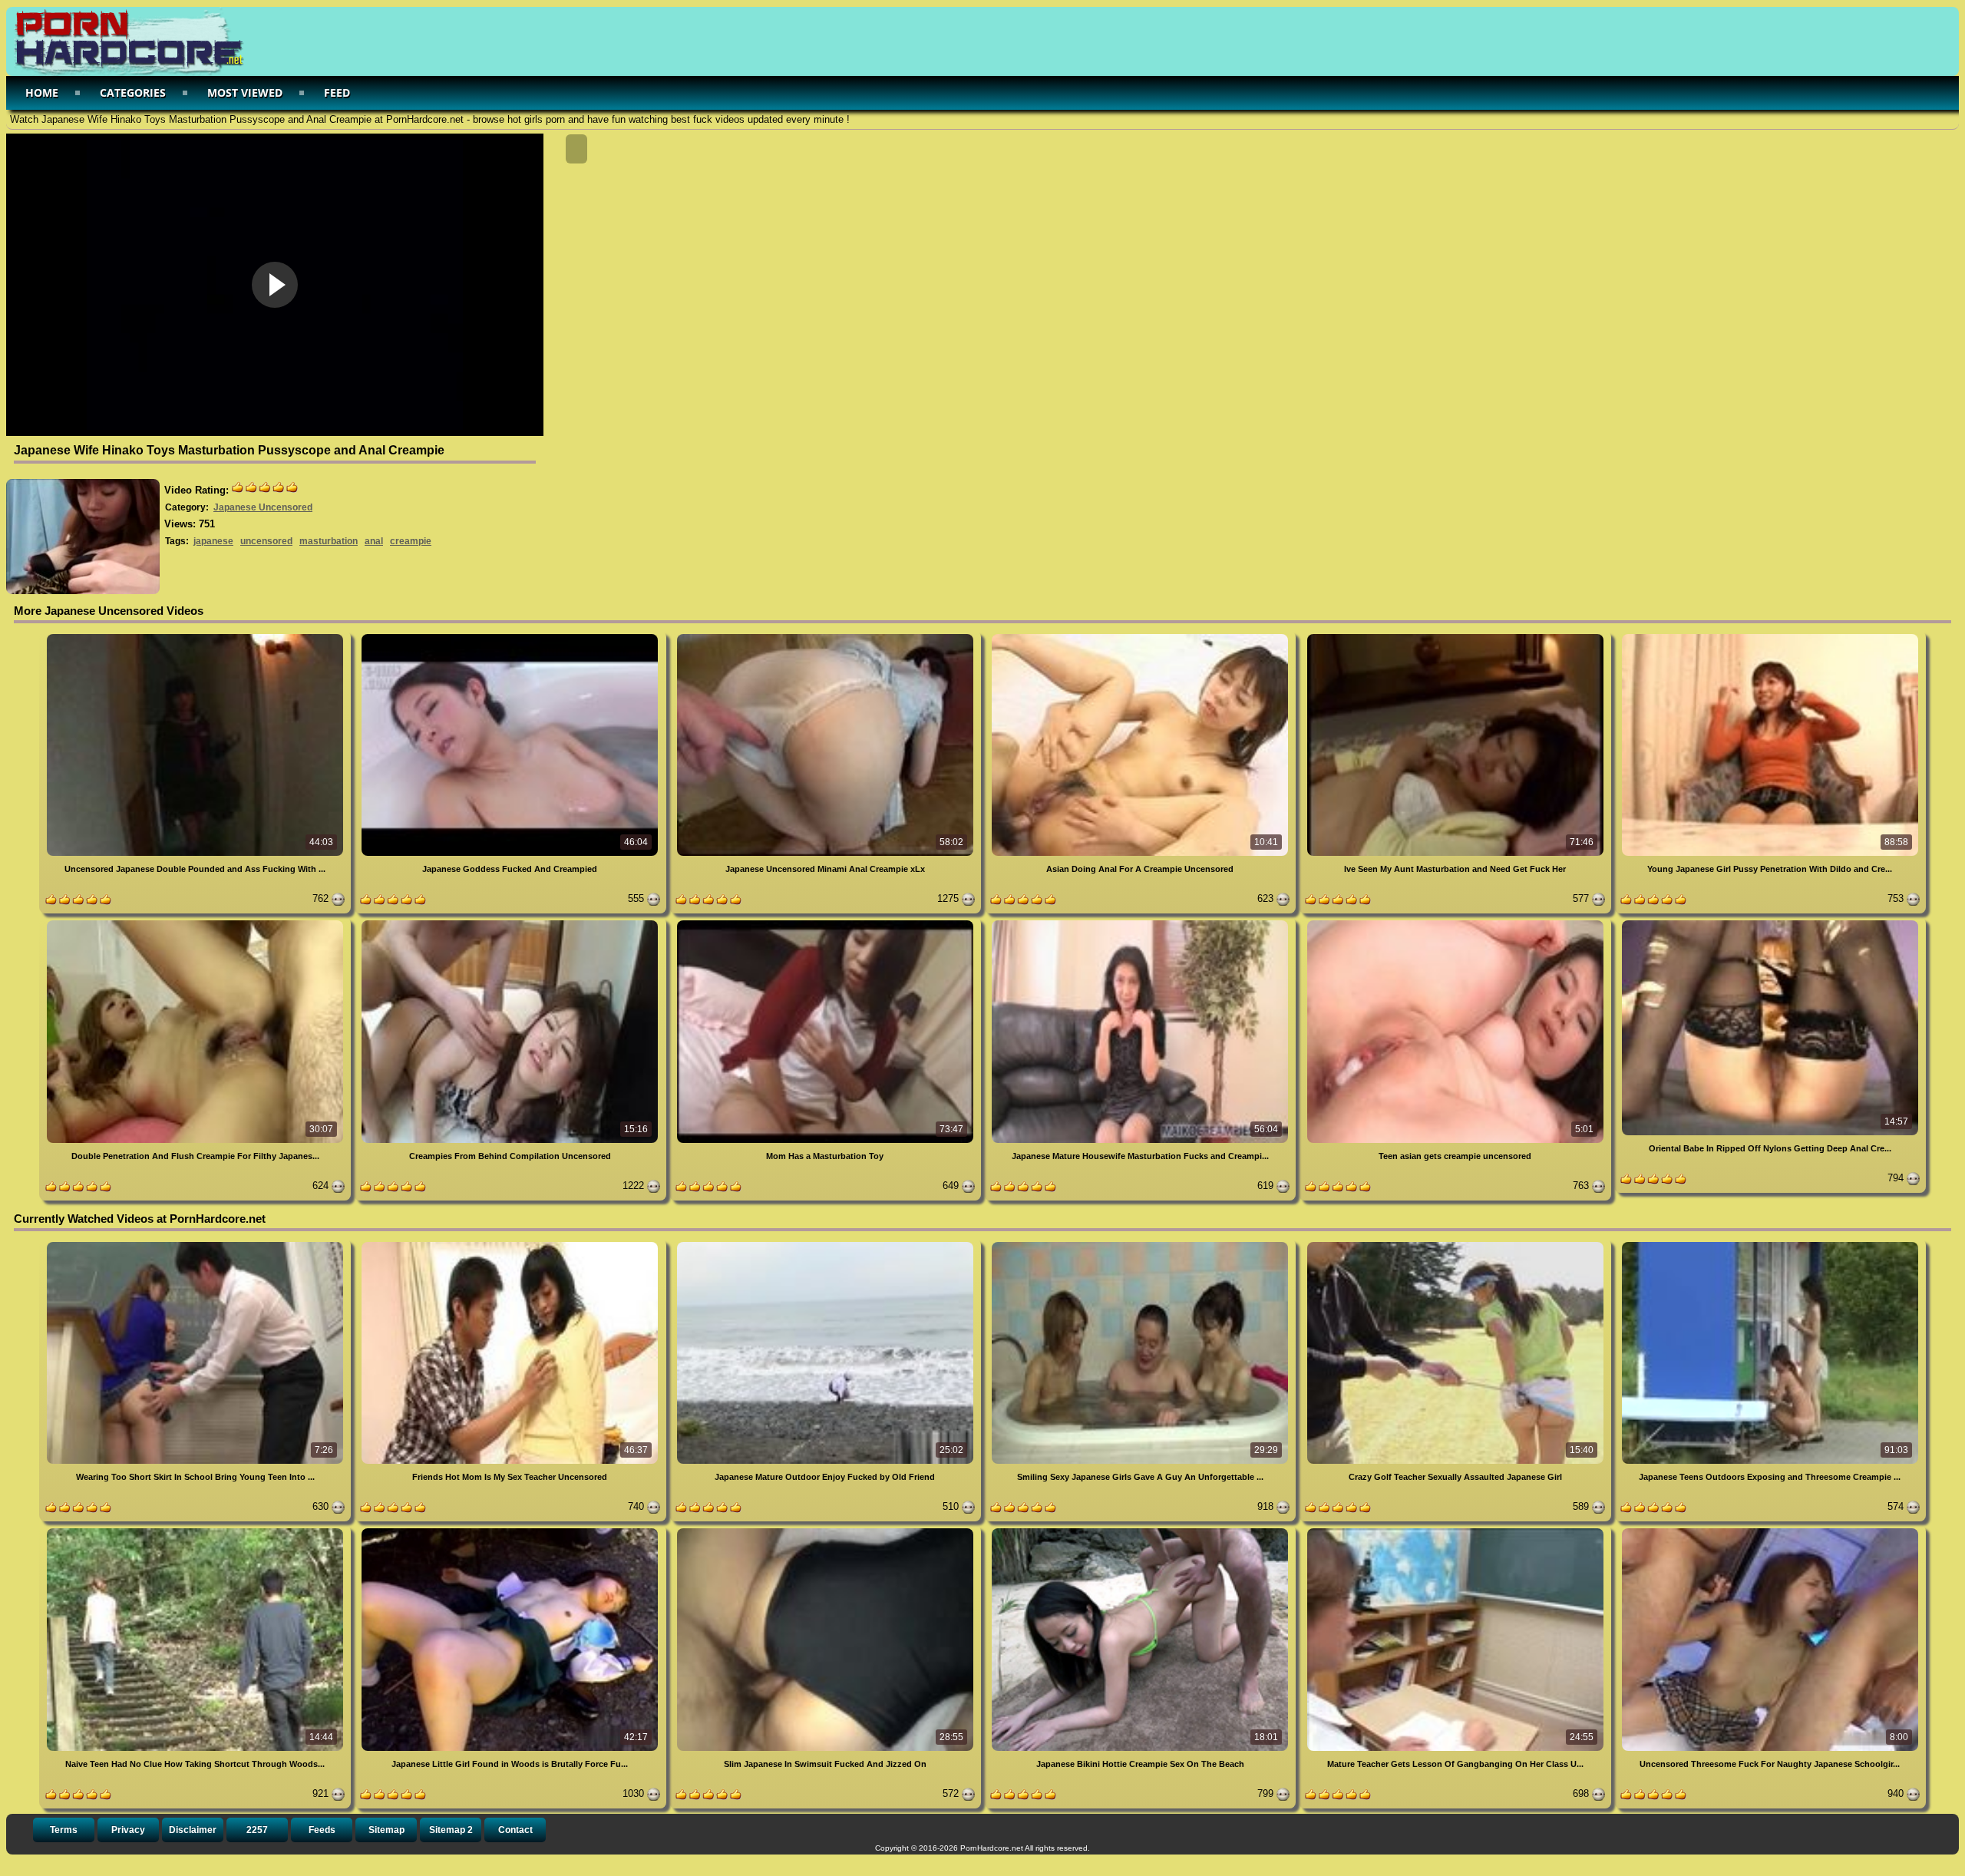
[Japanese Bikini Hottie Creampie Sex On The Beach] (1141, 1531)
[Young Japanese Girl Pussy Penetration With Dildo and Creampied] (1770, 637)
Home (42, 92)
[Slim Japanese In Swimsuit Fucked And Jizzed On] (827, 1531)
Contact (515, 1830)
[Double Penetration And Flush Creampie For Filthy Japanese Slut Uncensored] (196, 923)
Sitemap (386, 1830)
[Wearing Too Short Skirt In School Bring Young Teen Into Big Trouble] (196, 1245)
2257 (257, 1830)
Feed (337, 92)
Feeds (322, 1830)
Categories (133, 92)
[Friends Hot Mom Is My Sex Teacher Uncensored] (511, 1245)
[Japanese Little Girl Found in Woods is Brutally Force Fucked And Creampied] (511, 1531)
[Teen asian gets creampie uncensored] (1456, 923)
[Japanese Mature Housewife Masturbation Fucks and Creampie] (1141, 923)
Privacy (128, 1830)
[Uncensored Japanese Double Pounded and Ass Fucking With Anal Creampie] (196, 637)
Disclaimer (193, 1830)
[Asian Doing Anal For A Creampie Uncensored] (1141, 637)
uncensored (266, 541)
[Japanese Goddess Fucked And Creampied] (511, 637)
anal (374, 541)
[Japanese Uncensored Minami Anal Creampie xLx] (827, 637)
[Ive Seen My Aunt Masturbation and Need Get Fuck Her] (1456, 637)
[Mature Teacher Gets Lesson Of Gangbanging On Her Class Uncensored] (1456, 1531)
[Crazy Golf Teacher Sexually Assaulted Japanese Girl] (1456, 1245)
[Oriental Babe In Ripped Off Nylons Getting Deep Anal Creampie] (1770, 923)
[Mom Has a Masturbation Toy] (827, 923)
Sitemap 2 (451, 1830)
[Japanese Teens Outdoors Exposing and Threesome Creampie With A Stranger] (1770, 1245)
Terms (64, 1830)
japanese (213, 541)
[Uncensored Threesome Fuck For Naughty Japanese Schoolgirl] (1770, 1531)
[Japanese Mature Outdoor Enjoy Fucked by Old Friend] (827, 1245)
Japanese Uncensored (263, 507)
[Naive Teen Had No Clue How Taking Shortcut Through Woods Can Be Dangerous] (196, 1531)
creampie (411, 541)
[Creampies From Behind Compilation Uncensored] (511, 923)
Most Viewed (245, 92)
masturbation (329, 541)
